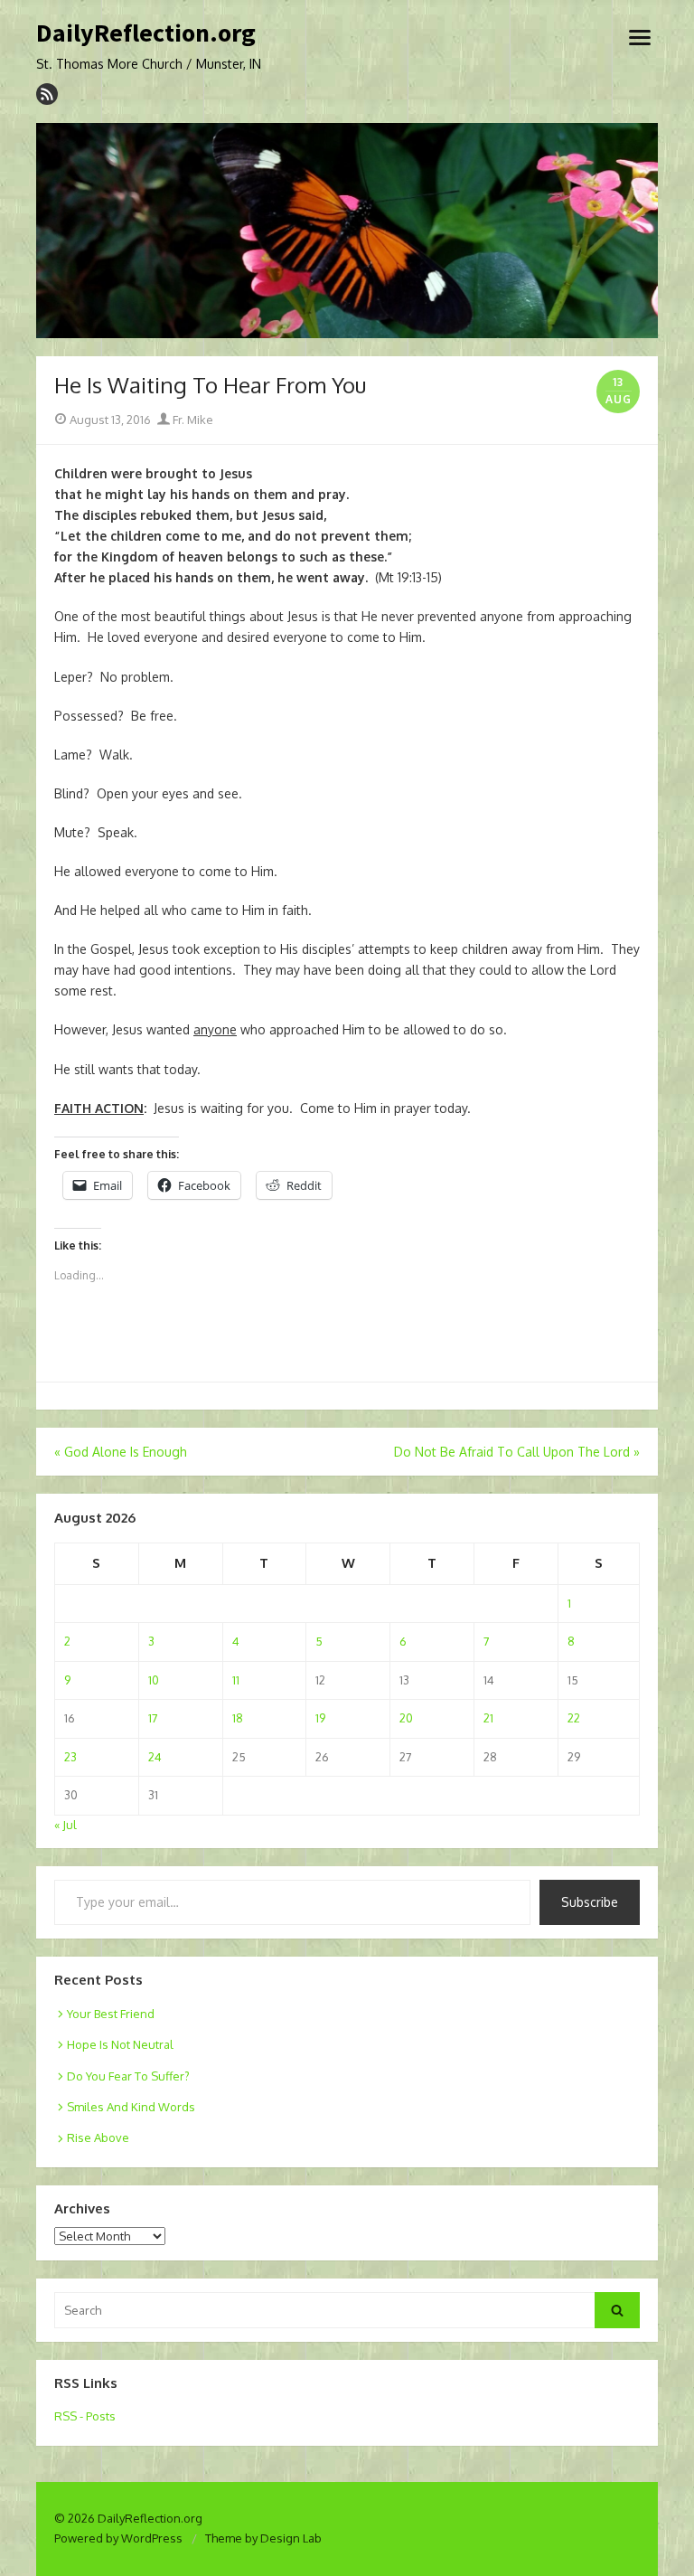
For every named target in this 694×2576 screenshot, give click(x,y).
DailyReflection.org (146, 33)
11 (236, 1680)
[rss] (47, 94)
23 (70, 1757)
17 (153, 1718)
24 (155, 1757)
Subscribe (590, 1902)
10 (154, 1680)
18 (238, 1718)
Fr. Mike (192, 420)
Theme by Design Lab (263, 2538)
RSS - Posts (85, 2416)
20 (406, 1718)
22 (574, 1718)
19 (320, 1718)
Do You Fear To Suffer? (128, 2076)
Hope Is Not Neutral (120, 2044)
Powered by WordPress (118, 2538)
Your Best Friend (111, 2014)
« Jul (66, 1825)
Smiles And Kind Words (131, 2107)
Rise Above (98, 2137)
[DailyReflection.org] (347, 231)
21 (488, 1718)
